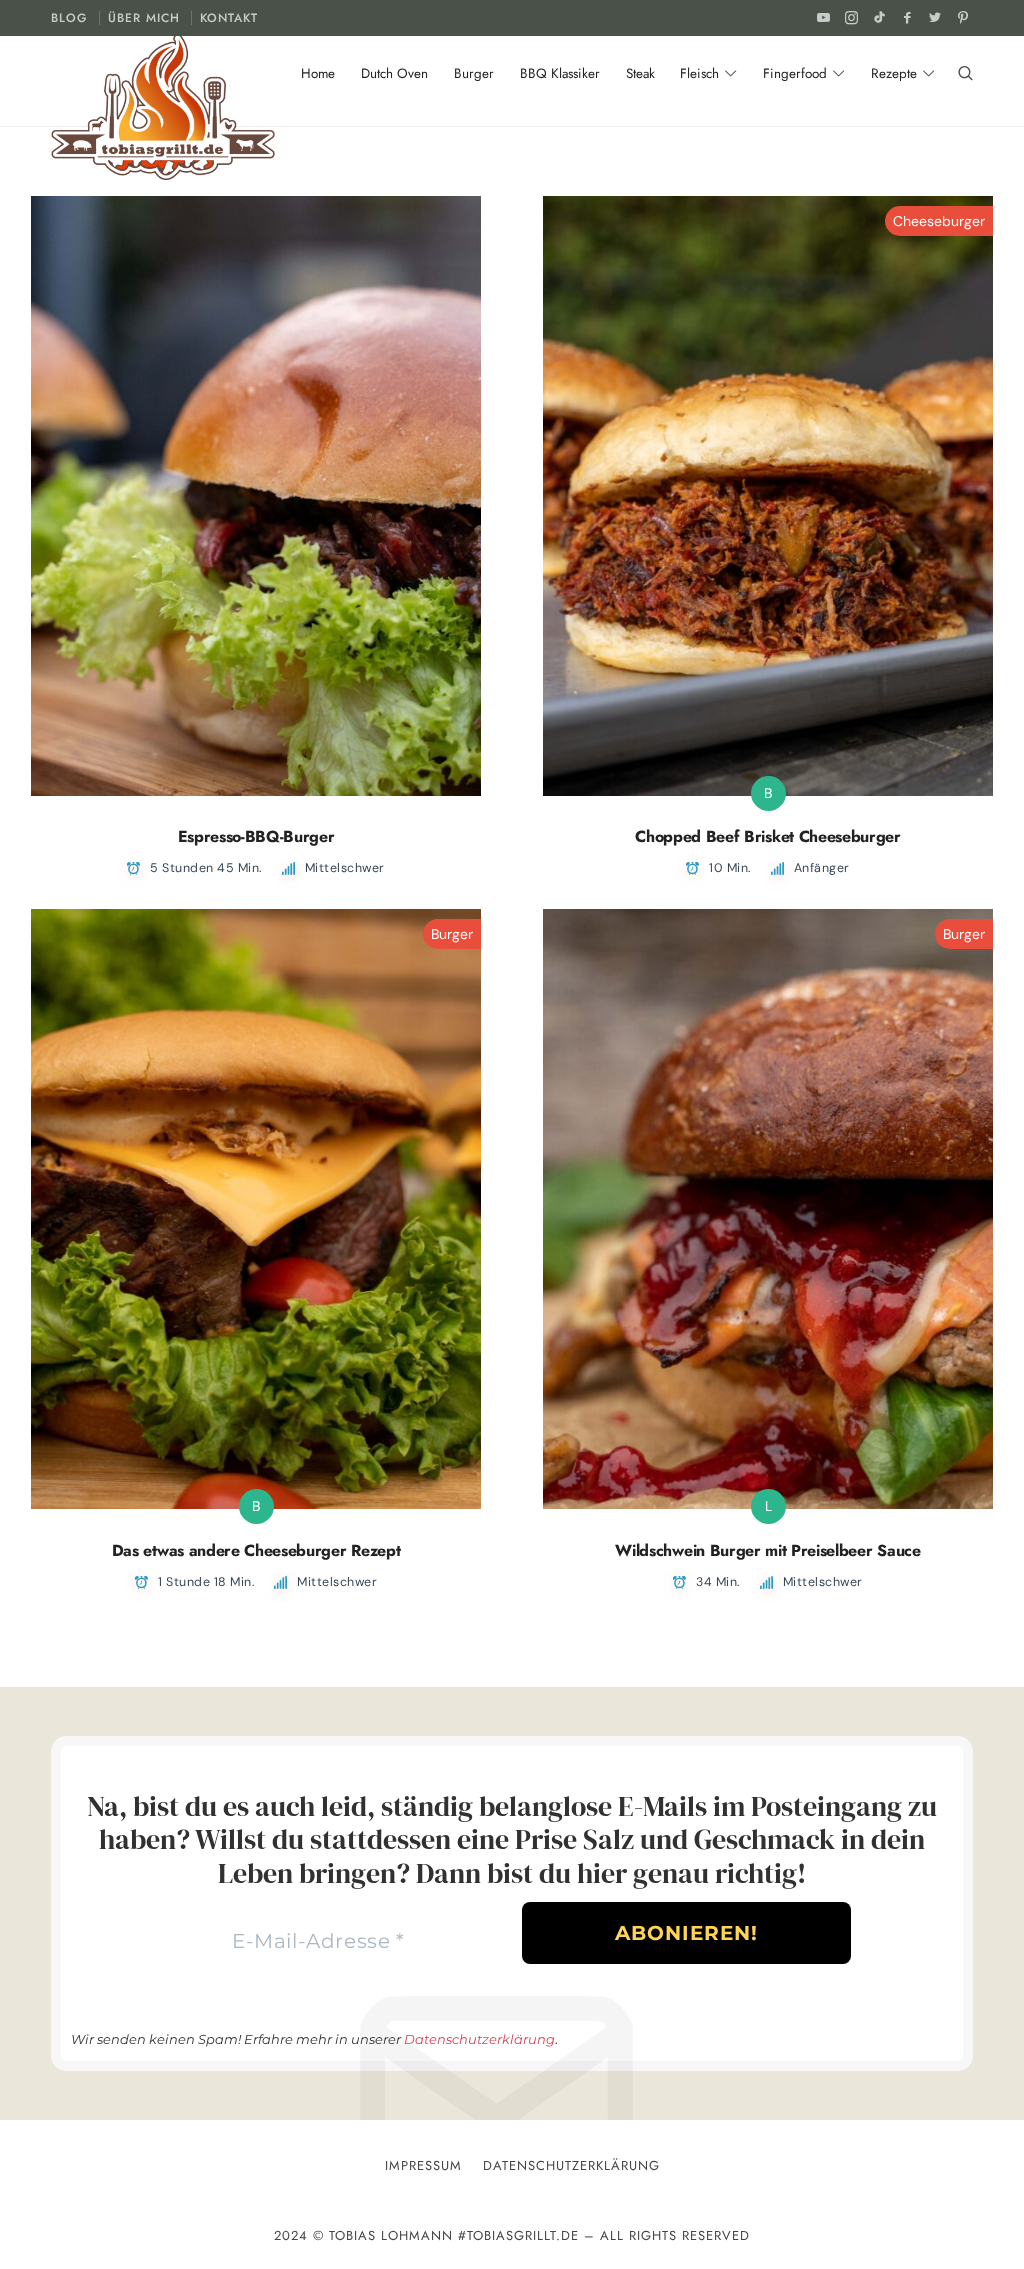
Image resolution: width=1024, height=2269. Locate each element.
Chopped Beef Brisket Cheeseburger (767, 836)
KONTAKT (229, 18)
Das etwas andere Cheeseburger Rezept (256, 1550)
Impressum (423, 2165)
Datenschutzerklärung (479, 2039)
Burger (452, 934)
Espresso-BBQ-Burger (256, 836)
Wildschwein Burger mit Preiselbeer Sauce (767, 1550)
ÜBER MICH (144, 18)
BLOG (69, 18)
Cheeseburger (939, 221)
